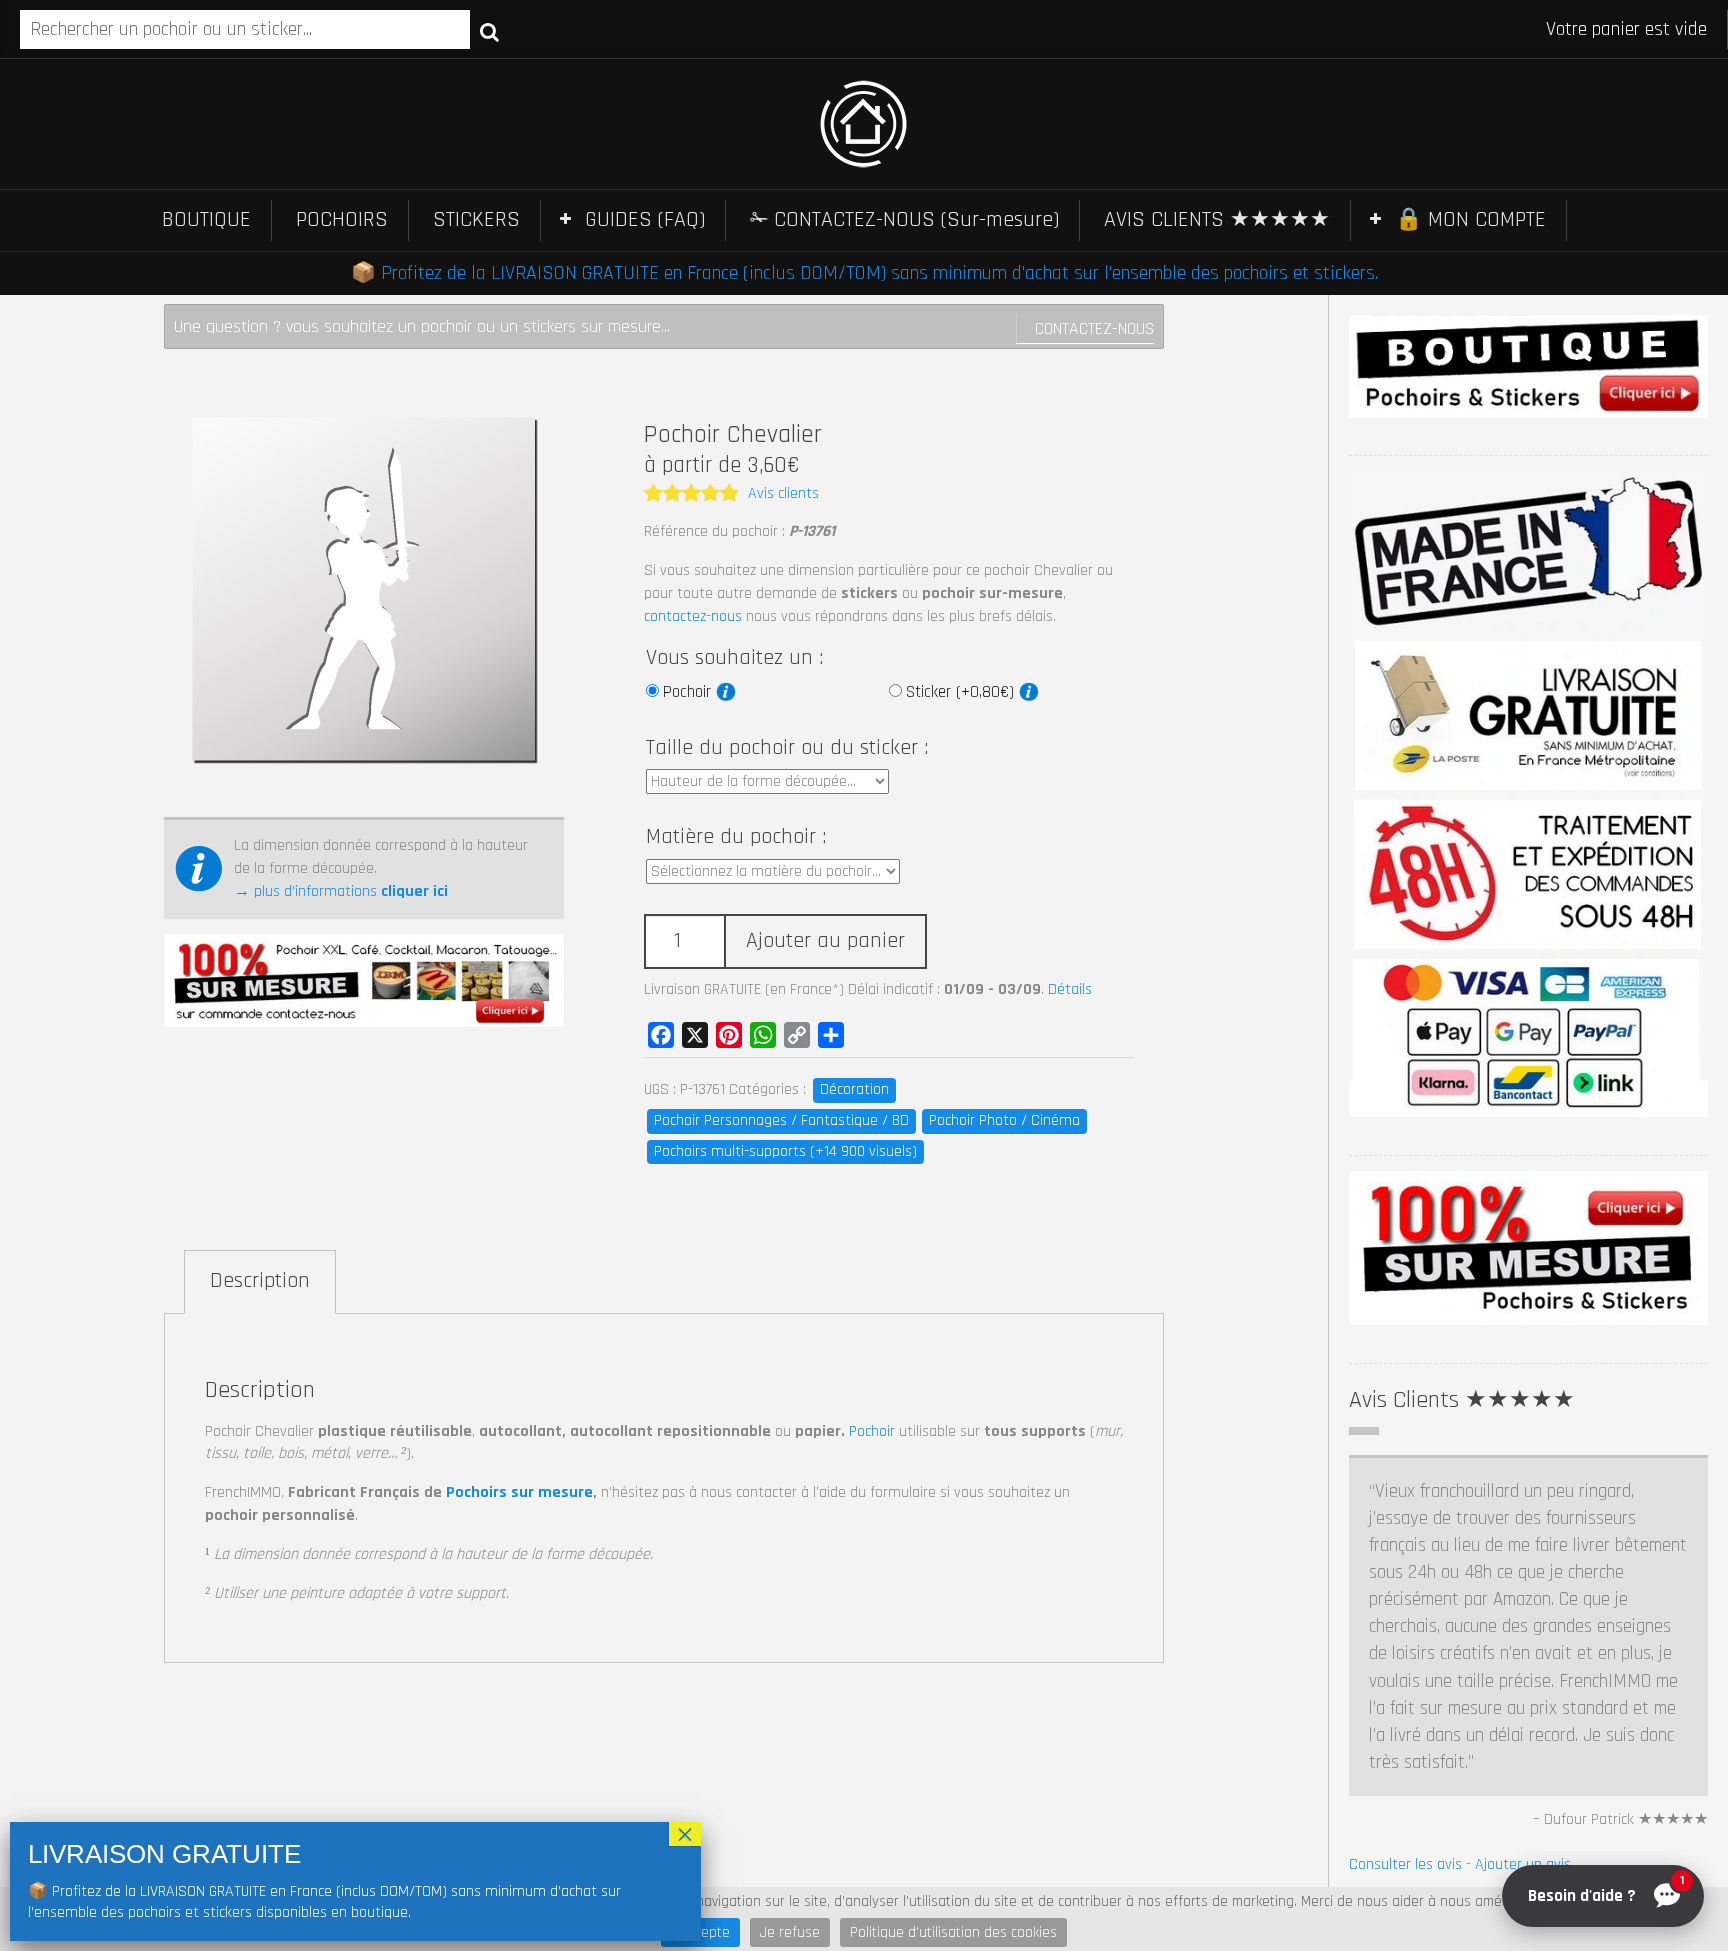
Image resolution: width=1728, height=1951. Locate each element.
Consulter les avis (1405, 1864)
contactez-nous (693, 616)
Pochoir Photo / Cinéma (1004, 1120)
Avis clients (783, 493)
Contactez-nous (1094, 328)
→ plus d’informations (341, 891)
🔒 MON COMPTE (1470, 220)
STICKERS (476, 220)
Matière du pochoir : (736, 837)
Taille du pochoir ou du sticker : (787, 748)
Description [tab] (260, 1281)
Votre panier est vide (1626, 29)
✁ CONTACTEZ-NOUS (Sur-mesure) (904, 220)
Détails (1070, 989)
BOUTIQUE (206, 220)
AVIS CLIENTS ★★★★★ (1217, 220)
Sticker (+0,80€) (962, 692)
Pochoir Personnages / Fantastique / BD (781, 1120)
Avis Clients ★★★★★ (1462, 1400)
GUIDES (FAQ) (645, 220)
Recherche (489, 31)
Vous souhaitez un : (734, 658)
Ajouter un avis (1523, 1864)
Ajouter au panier (825, 941)
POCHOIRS (342, 220)
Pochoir (689, 692)
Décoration (854, 1089)
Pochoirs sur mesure (519, 1492)
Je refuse (790, 1932)
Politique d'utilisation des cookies (953, 1932)
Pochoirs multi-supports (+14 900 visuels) (785, 1151)
